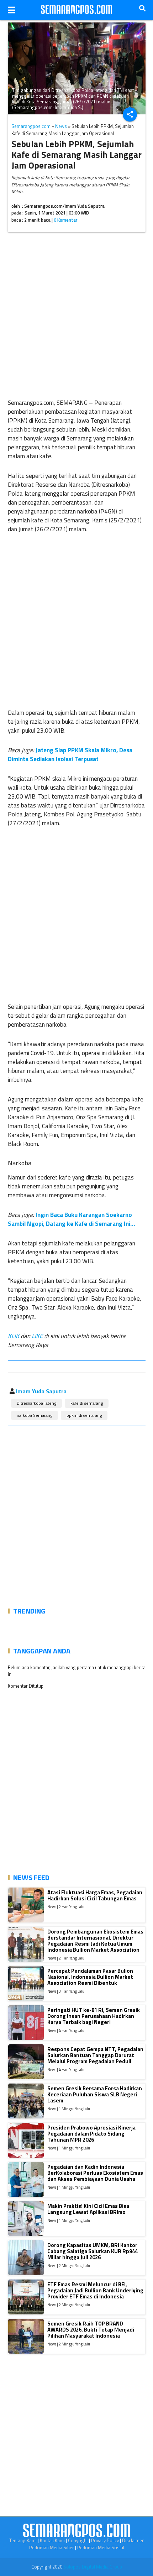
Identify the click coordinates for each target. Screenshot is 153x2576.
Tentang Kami (23, 2540)
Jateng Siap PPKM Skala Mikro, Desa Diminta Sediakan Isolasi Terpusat (70, 755)
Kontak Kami (52, 2540)
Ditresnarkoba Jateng (36, 1403)
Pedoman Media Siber (52, 2547)
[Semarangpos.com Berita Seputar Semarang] (76, 10)
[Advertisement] (76, 314)
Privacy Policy (105, 2540)
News (61, 126)
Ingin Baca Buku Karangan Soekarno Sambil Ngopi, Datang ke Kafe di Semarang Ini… (72, 1219)
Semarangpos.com (31, 126)
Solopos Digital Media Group (93, 2567)
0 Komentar (66, 220)
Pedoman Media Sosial (101, 2547)
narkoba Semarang (35, 1415)
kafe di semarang (87, 1403)
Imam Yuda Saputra (41, 1391)
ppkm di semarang (84, 1415)
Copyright (78, 2540)
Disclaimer (133, 2540)
